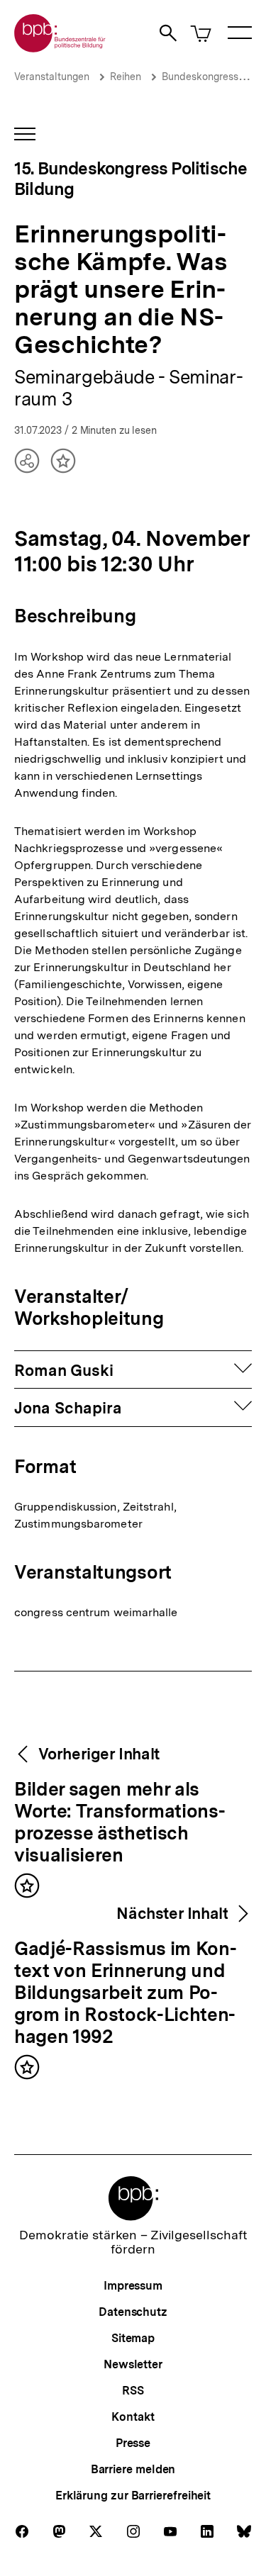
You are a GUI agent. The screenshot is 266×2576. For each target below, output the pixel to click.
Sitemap (133, 2338)
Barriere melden (133, 2469)
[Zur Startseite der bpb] (60, 48)
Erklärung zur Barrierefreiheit (133, 2496)
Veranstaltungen (52, 77)
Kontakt (133, 2417)
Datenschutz (133, 2312)
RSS (133, 2391)
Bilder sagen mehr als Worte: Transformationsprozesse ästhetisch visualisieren (120, 1823)
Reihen (126, 77)
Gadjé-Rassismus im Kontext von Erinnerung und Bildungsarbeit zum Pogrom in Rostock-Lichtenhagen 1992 (126, 1993)
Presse (133, 2443)
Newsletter (133, 2364)
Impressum (133, 2286)
